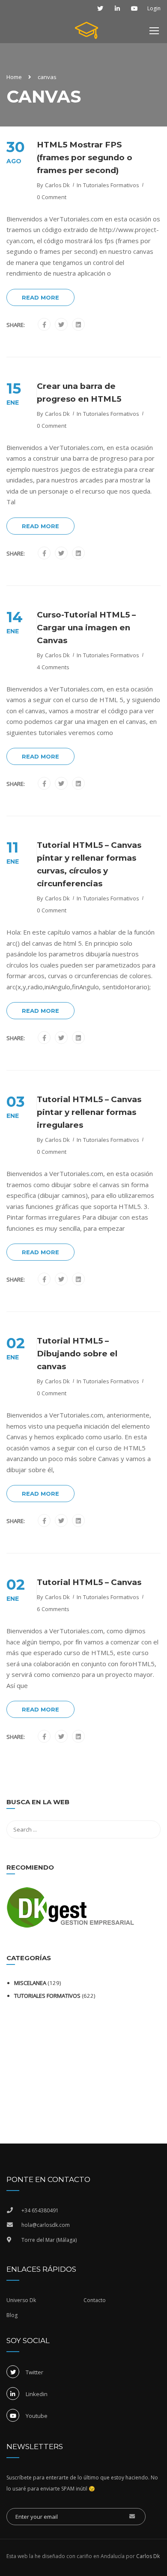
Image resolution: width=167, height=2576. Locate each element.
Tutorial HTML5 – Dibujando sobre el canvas (77, 1354)
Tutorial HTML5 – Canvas (89, 1582)
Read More (40, 297)
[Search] (150, 1803)
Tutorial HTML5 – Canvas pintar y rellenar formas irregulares (89, 1112)
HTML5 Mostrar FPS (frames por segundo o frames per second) (85, 157)
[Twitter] (61, 325)
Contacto (95, 2300)
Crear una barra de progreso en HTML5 (79, 393)
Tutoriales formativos (111, 185)
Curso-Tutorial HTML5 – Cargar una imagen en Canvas (86, 628)
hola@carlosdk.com (46, 2225)
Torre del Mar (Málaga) (49, 2240)
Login (154, 9)
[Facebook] (44, 325)
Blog (12, 2315)
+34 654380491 (40, 2210)
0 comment (52, 197)
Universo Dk (21, 2300)
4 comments (53, 667)
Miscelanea (30, 1983)
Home (14, 77)
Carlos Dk (57, 185)
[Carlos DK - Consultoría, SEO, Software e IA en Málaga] (87, 32)
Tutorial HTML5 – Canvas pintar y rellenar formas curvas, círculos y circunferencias (89, 864)
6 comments (53, 1609)
